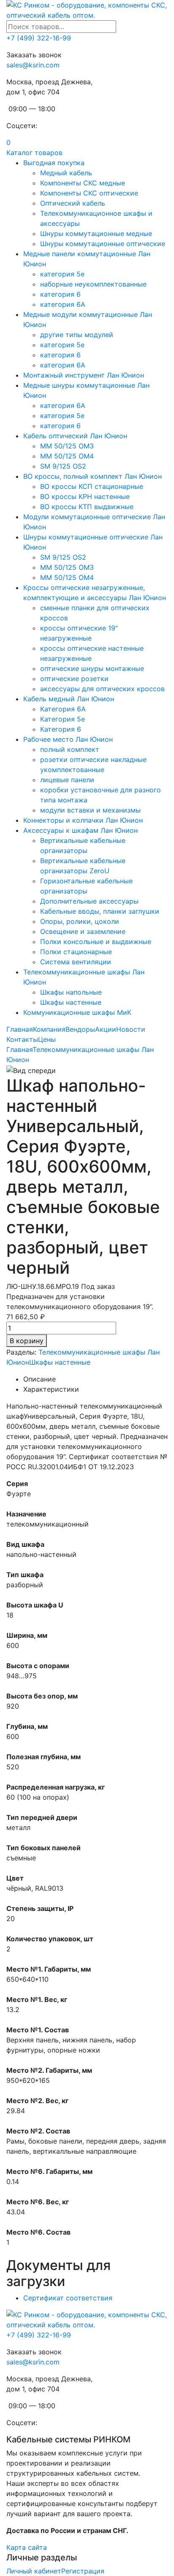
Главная (20, 1029)
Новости (131, 1029)
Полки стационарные (76, 952)
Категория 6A (63, 709)
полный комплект (70, 749)
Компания (49, 1029)
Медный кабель (66, 173)
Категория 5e (63, 719)
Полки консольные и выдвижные (96, 942)
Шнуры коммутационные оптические (103, 244)
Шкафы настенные (71, 1002)
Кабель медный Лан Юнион (69, 699)
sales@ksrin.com (33, 65)
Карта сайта (27, 2547)
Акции (106, 1029)
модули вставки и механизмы (90, 810)
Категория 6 (61, 729)
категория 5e (62, 274)
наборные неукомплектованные (93, 284)
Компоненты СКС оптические (89, 193)
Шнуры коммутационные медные (96, 233)
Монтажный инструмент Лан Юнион (84, 375)
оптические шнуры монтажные (92, 668)
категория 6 (60, 294)
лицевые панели (67, 780)
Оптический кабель (73, 203)
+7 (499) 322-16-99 (39, 38)
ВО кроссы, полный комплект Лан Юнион (92, 476)
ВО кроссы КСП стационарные (92, 486)
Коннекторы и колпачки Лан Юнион (83, 820)
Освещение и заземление (83, 931)
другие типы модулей (77, 335)
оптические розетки (74, 679)
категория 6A (63, 304)
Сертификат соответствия (68, 2298)
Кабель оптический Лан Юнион (75, 436)
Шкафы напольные (71, 992)
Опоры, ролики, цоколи (80, 921)
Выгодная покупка (54, 163)
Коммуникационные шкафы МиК (77, 1012)
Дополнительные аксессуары (89, 901)
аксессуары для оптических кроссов (102, 689)
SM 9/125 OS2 (63, 466)
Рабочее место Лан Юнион (68, 739)
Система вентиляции (76, 962)
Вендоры (80, 1029)
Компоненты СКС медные (83, 183)
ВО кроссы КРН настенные (85, 496)
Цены (47, 1039)
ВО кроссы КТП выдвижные (87, 507)
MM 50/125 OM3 (67, 446)
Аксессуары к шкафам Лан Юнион (80, 830)
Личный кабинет (34, 2571)
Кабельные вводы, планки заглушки (100, 911)
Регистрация (83, 2571)
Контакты (22, 1039)
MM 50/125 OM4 (67, 456)
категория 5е (62, 345)
